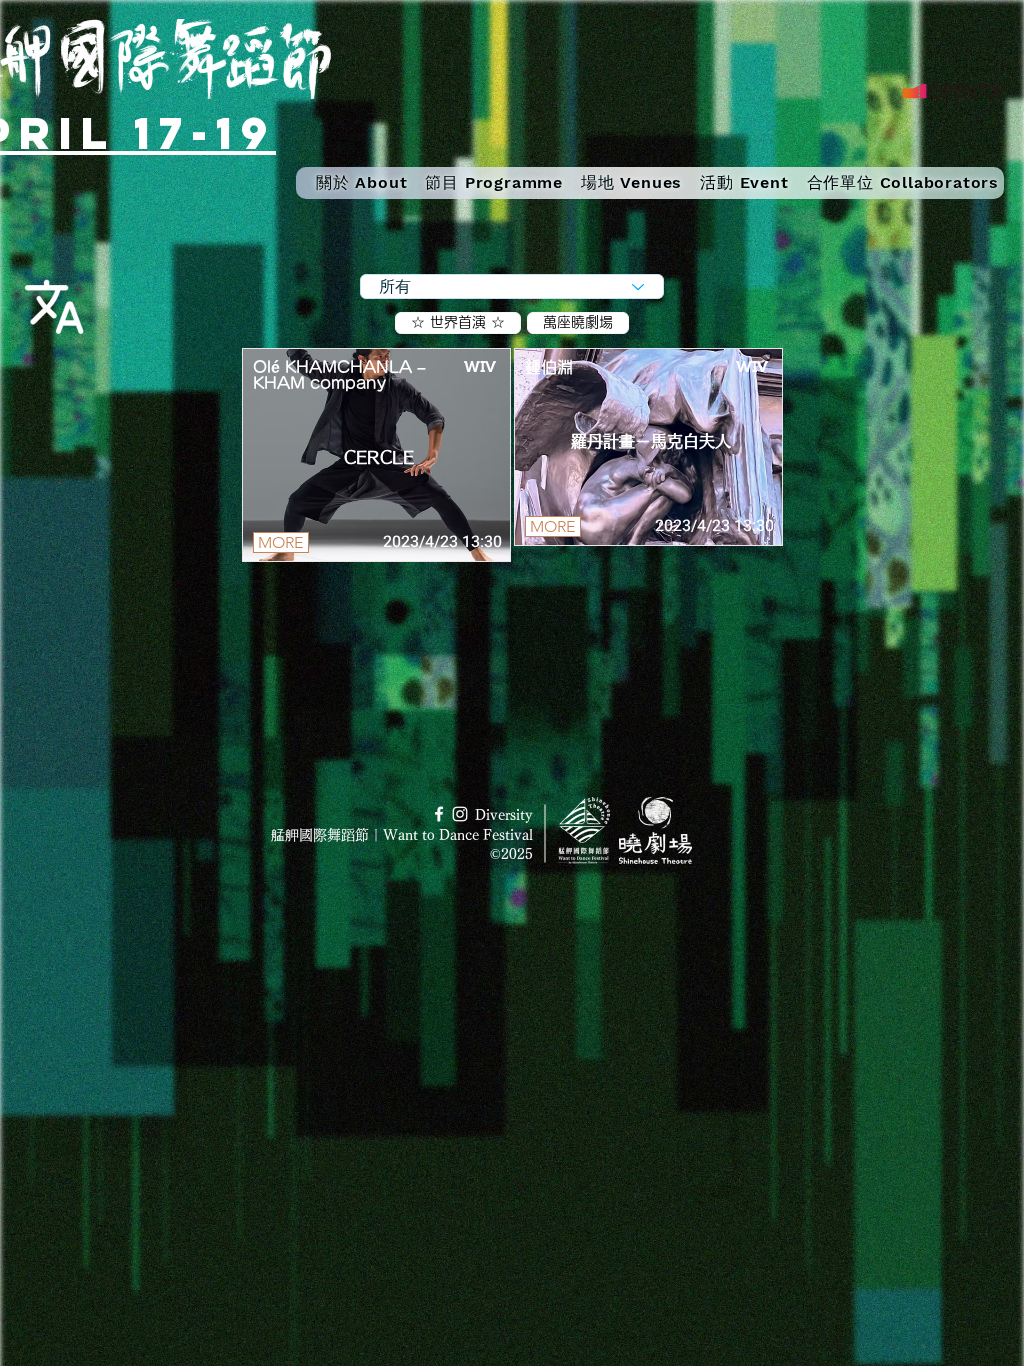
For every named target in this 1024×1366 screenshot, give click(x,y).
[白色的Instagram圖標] (460, 814)
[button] (494, 183)
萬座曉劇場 (578, 322)
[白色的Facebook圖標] (439, 814)
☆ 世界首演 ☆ (458, 322)
